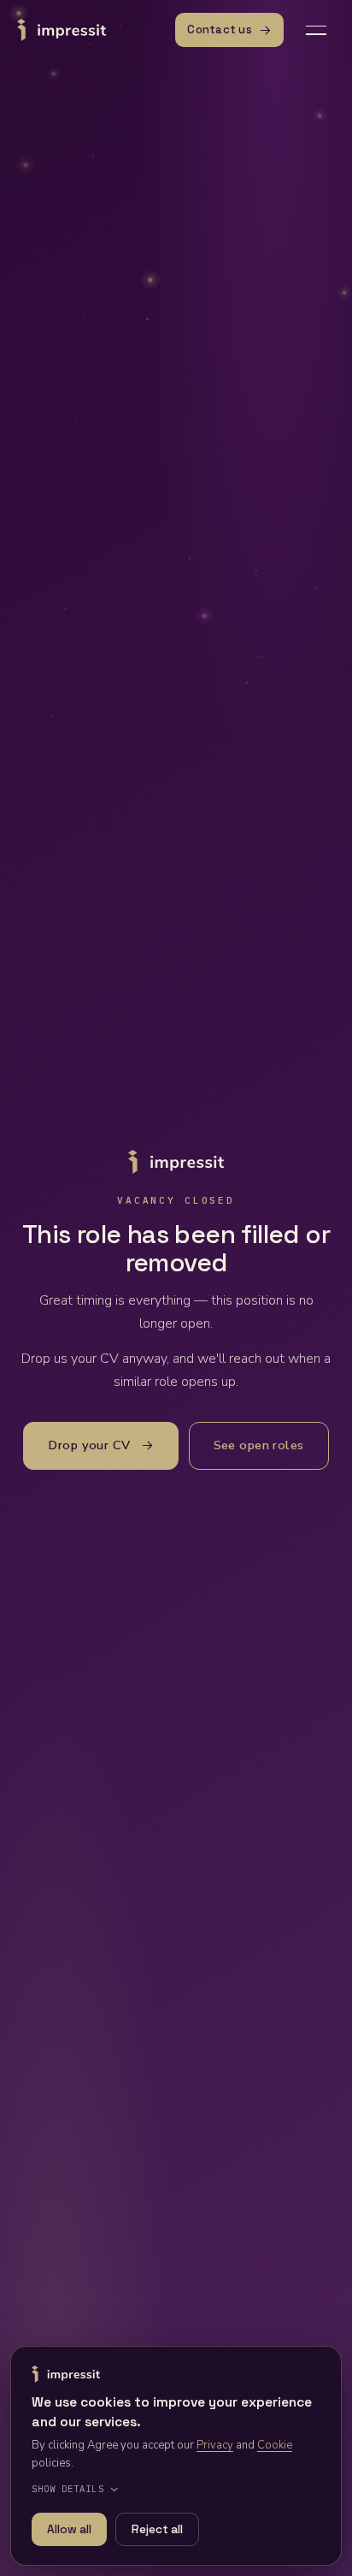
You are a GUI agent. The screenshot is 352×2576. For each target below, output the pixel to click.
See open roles (259, 1445)
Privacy (215, 2445)
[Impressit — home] (62, 30)
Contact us (220, 30)
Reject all (157, 2529)
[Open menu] (316, 30)
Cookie (275, 2445)
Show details (68, 2489)
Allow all (69, 2529)
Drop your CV (89, 1445)
